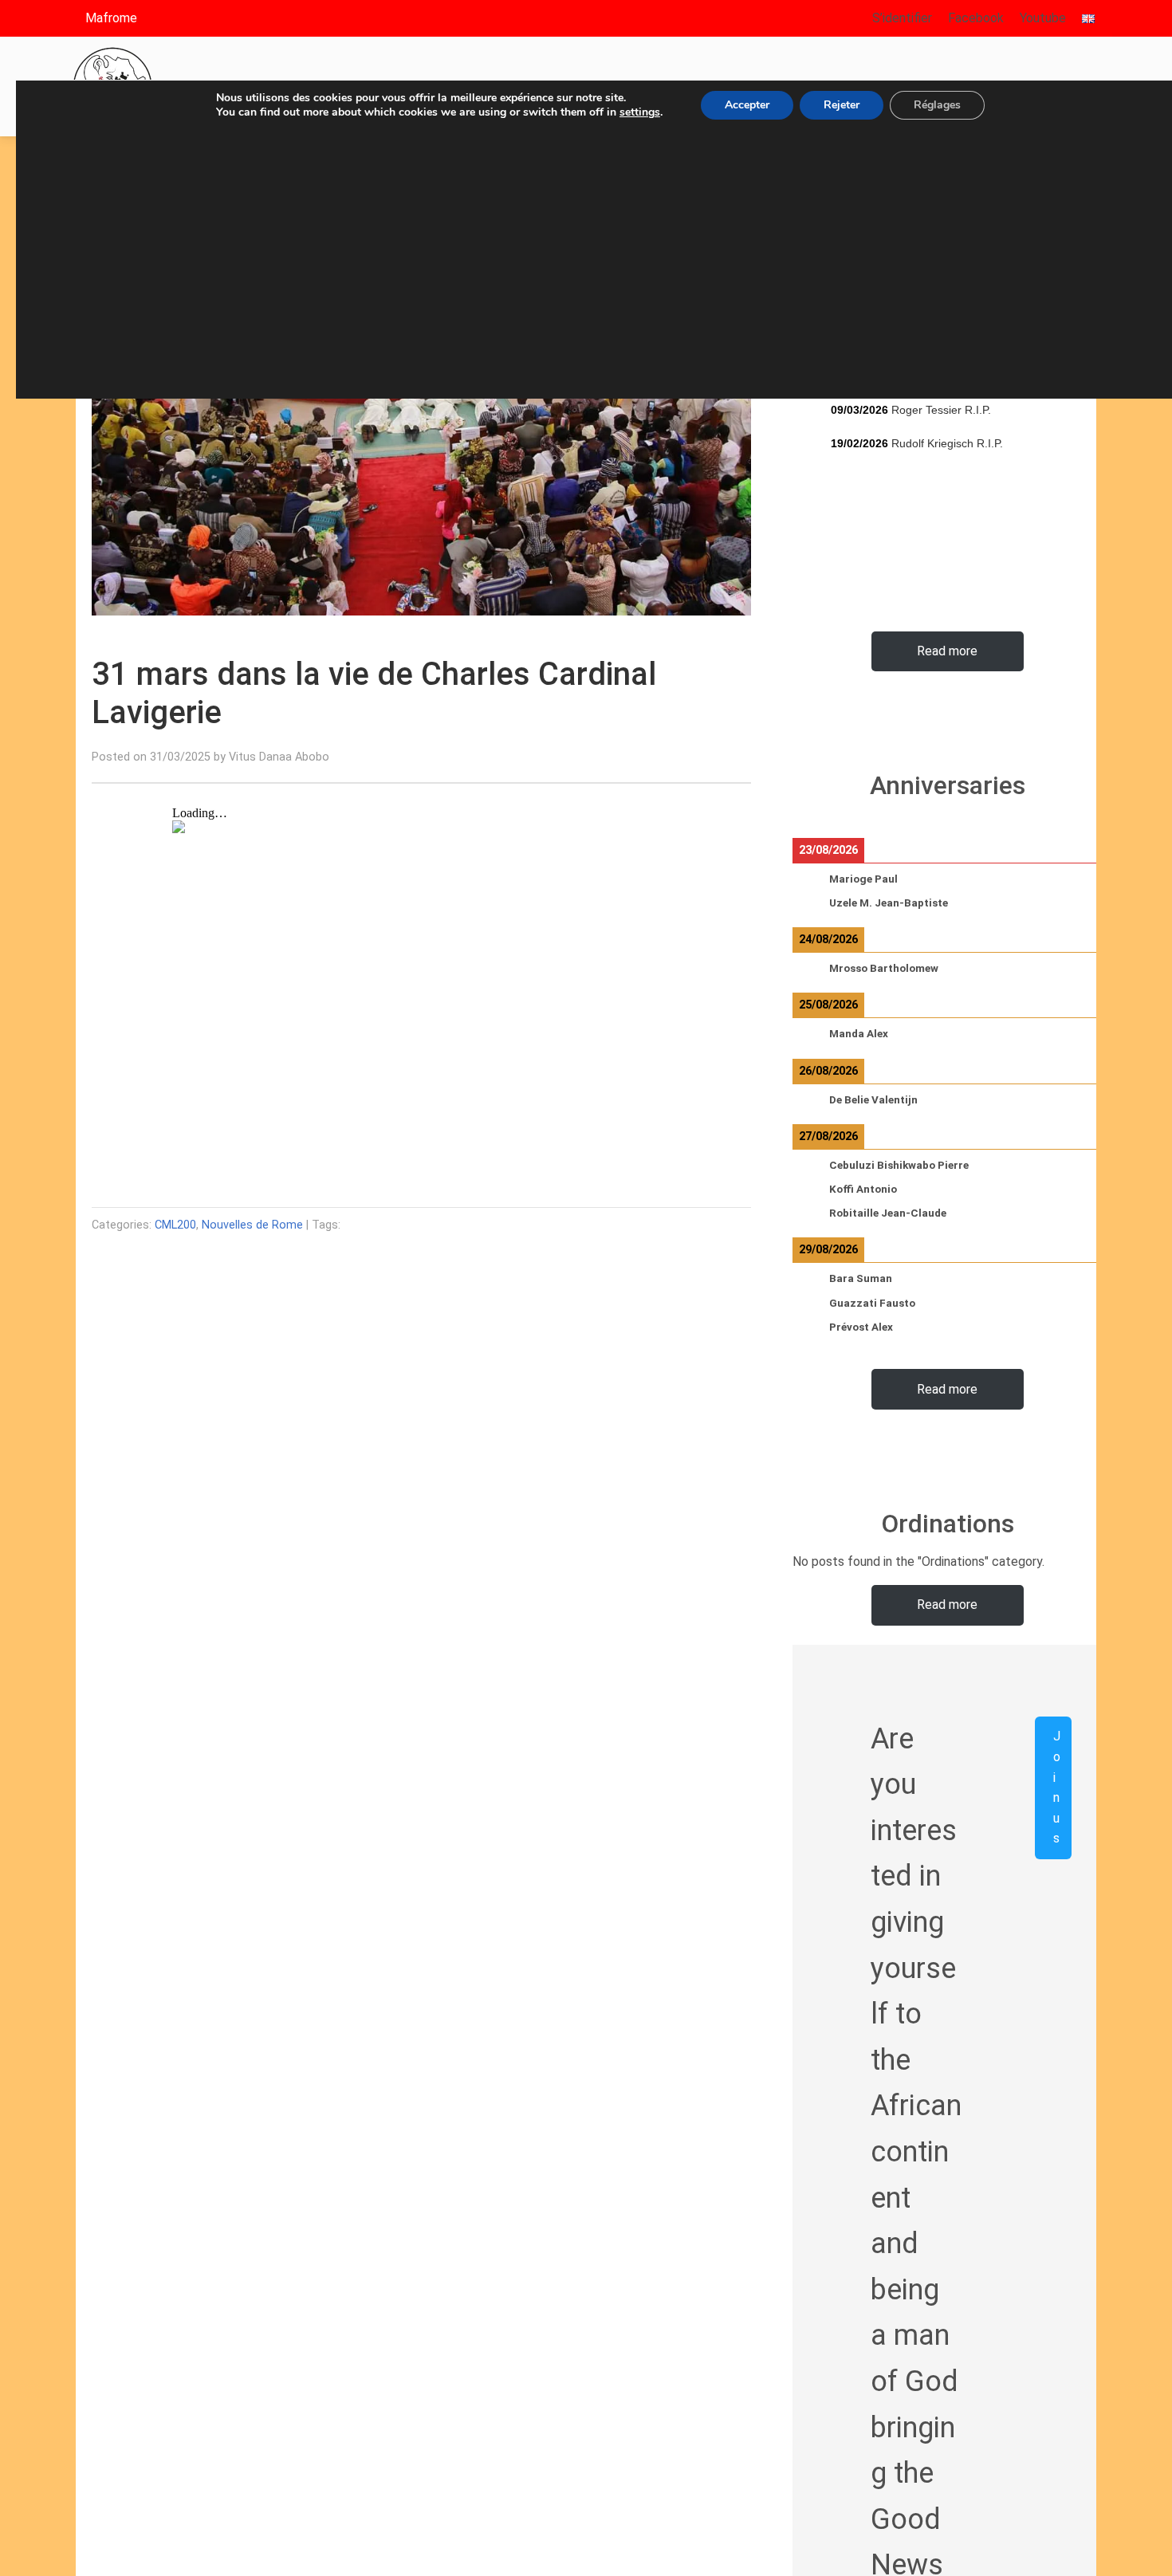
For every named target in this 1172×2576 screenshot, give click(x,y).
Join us (1057, 1787)
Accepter (747, 105)
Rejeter (842, 105)
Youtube (1043, 18)
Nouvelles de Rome (252, 1225)
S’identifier (902, 18)
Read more (947, 651)
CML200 (175, 1225)
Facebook (976, 18)
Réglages (937, 105)
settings (640, 112)
